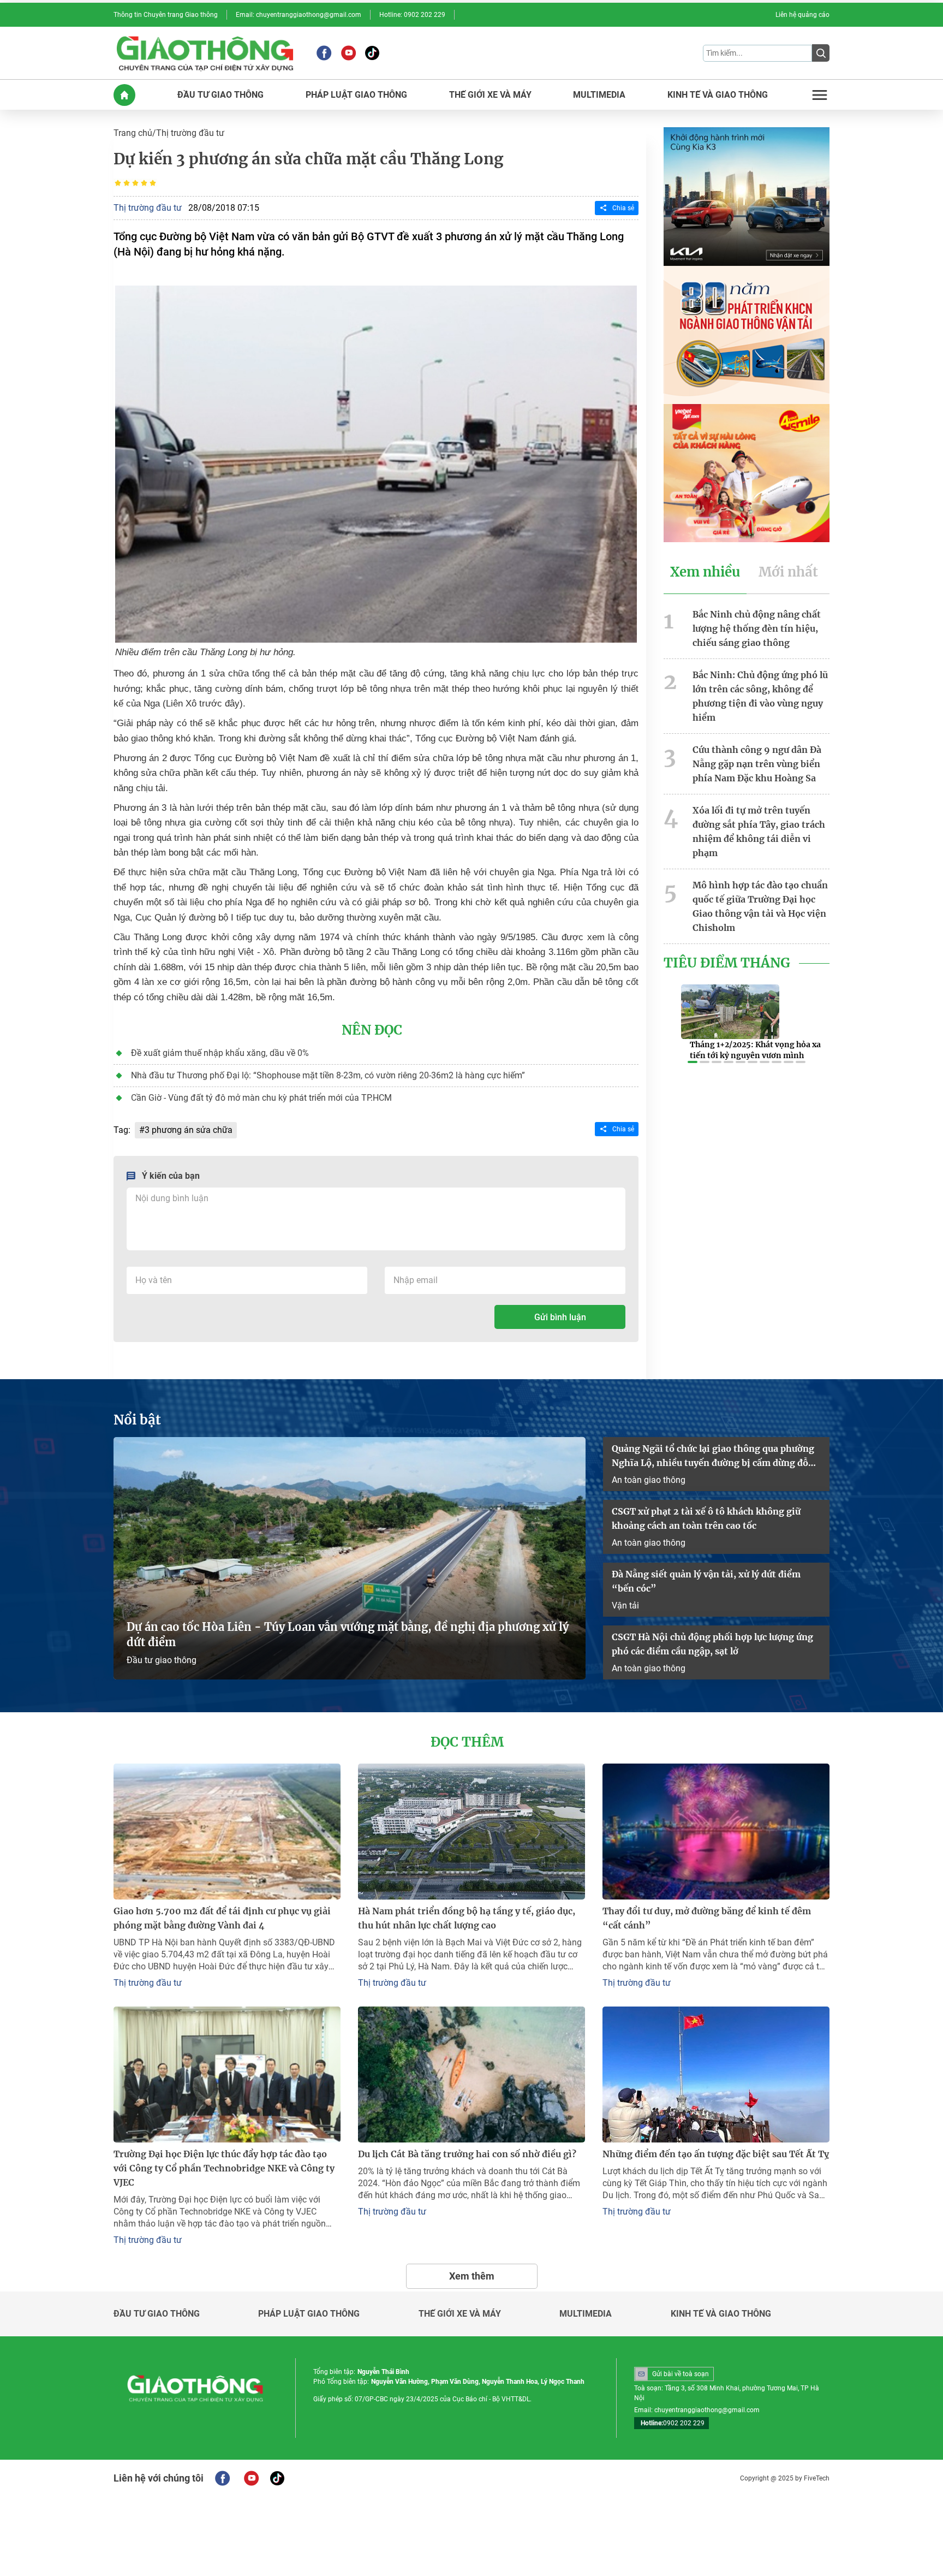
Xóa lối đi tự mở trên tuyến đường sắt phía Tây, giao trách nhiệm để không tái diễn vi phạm (759, 832)
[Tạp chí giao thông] (205, 53)
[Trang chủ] (124, 95)
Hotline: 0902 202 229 (412, 15)
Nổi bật (137, 1420)
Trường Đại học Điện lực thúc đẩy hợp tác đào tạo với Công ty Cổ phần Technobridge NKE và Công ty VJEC (224, 2168)
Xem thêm (472, 2276)
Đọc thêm (467, 1742)
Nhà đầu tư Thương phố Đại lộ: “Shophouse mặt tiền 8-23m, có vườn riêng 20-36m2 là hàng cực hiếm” (328, 1075)
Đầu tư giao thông (162, 1660)
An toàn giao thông (649, 1480)
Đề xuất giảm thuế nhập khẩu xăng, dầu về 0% (220, 1053)
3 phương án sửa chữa (189, 1130)
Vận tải (625, 1605)
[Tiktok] (372, 53)
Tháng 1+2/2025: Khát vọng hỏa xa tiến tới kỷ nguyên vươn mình (755, 1050)
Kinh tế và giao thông (721, 2314)
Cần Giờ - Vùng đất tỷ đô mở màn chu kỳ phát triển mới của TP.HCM (261, 1098)
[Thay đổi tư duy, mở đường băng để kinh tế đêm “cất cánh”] (716, 1832)
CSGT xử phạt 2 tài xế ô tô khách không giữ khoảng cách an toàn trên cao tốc (706, 1518)
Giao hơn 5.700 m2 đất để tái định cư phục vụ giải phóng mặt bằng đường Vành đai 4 (222, 1918)
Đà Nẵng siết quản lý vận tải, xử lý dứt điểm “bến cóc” (706, 1581)
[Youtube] (348, 53)
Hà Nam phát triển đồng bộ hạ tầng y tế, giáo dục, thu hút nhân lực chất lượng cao (467, 1918)
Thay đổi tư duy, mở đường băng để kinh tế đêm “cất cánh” (707, 1918)
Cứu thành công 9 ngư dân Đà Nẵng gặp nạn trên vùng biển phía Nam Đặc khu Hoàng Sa (757, 764)
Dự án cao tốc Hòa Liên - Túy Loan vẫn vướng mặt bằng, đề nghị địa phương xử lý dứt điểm (348, 1634)
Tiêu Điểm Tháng (727, 963)
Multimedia (586, 2314)
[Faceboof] (222, 2478)
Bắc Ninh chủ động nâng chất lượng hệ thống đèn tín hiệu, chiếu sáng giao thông (757, 628)
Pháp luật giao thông (309, 2314)
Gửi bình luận (560, 1317)
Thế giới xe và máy (460, 2314)
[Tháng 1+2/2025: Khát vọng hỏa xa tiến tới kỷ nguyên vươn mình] (730, 1012)
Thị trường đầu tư (190, 133)
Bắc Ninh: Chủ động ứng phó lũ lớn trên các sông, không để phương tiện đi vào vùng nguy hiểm (760, 696)
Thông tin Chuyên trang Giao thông (166, 15)
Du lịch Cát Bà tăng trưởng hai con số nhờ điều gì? (467, 2154)
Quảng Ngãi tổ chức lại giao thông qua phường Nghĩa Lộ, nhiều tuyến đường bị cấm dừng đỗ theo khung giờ (713, 1456)
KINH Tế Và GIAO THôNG (718, 95)
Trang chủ (133, 133)
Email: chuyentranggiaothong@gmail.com (299, 15)
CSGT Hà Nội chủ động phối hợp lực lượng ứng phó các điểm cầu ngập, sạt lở (712, 1644)
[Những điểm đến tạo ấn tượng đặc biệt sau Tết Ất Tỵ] (716, 2075)
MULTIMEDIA (599, 95)
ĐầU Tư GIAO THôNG (220, 95)
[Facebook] (324, 53)
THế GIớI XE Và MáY (490, 95)
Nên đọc (372, 1030)
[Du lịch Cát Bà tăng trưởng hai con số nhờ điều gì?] (471, 2075)
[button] (693, 1062)
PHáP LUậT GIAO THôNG (356, 95)
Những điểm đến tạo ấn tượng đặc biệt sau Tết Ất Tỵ (716, 2154)
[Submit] (821, 53)
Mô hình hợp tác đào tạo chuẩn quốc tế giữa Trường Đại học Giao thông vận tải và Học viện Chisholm (760, 906)
